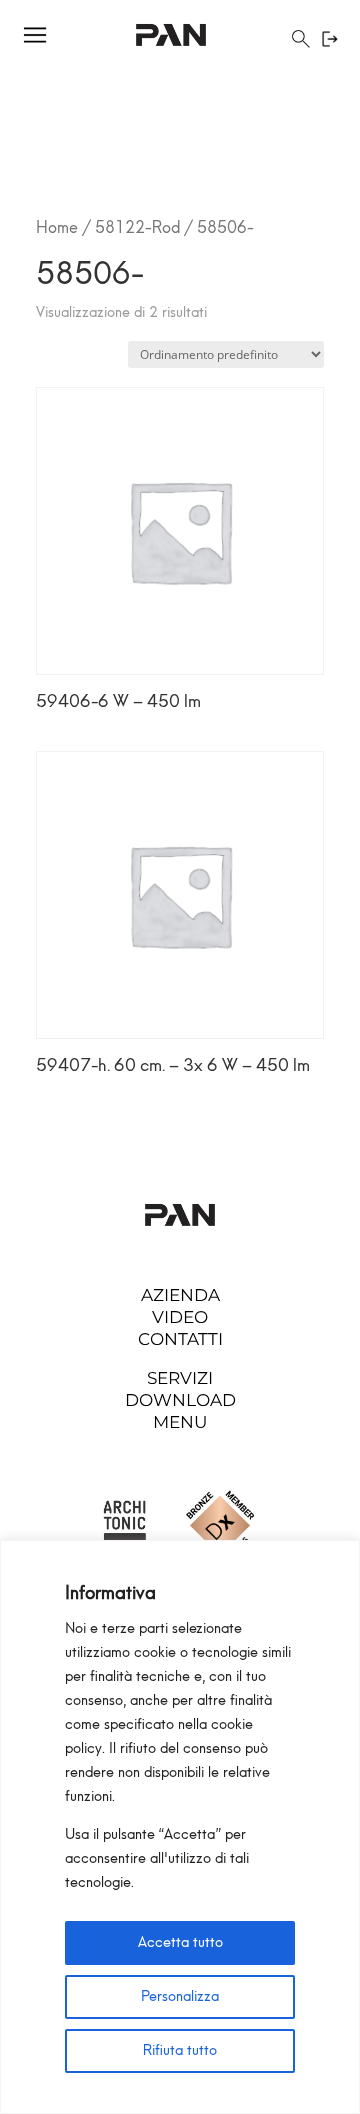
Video (180, 1317)
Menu (180, 1422)
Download (180, 1400)
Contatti (180, 1339)
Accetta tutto (180, 1942)
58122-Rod (137, 227)
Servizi (180, 1378)
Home (57, 227)
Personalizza (180, 1996)
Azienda (180, 1295)
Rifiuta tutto (180, 2050)
